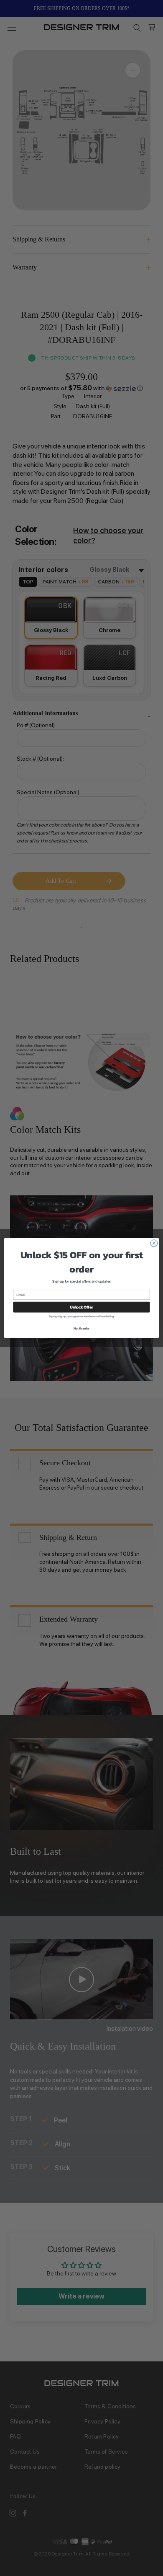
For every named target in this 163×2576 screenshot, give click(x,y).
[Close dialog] (154, 1243)
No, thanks (81, 1328)
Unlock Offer (81, 1307)
